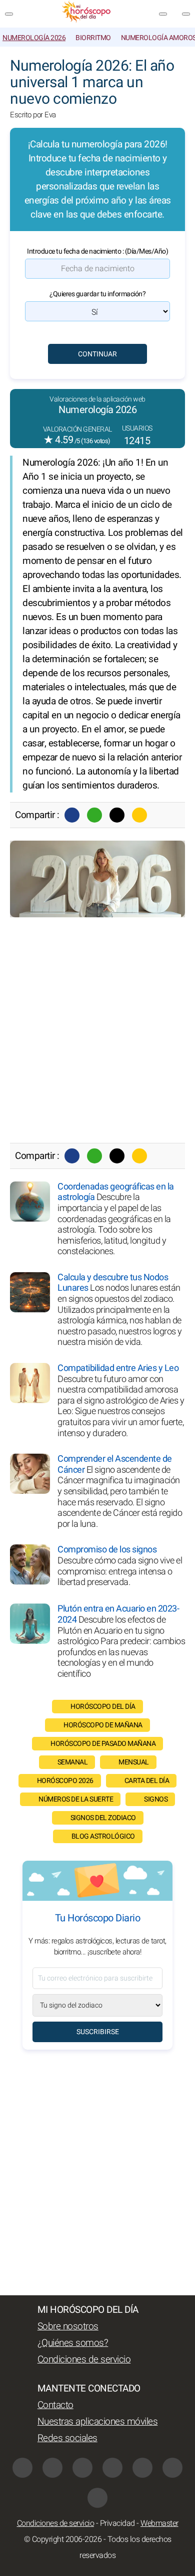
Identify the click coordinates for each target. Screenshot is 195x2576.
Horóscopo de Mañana (103, 1725)
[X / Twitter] (112, 2468)
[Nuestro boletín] (163, 14)
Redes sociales (67, 2438)
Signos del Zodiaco (103, 1818)
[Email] (139, 815)
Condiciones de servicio (84, 2359)
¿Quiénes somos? (73, 2343)
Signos (156, 1799)
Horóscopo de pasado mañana (103, 1744)
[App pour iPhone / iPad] (172, 2468)
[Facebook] (72, 815)
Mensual (134, 1762)
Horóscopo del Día (103, 1707)
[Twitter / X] (117, 815)
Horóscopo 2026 (65, 1781)
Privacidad (117, 2523)
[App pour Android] (97, 2498)
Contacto (55, 2405)
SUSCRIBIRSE (98, 2032)
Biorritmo (93, 38)
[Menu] (9, 14)
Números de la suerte (76, 1799)
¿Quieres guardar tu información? (97, 294)
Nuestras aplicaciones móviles (98, 2422)
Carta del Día (147, 1781)
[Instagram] (52, 2468)
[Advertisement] (97, 1030)
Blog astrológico (103, 1836)
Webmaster (159, 2523)
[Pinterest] (142, 2468)
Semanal (73, 1762)
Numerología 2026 (34, 38)
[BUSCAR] (186, 14)
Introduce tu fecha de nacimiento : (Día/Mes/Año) (97, 251)
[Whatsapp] (94, 815)
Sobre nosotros (68, 2326)
